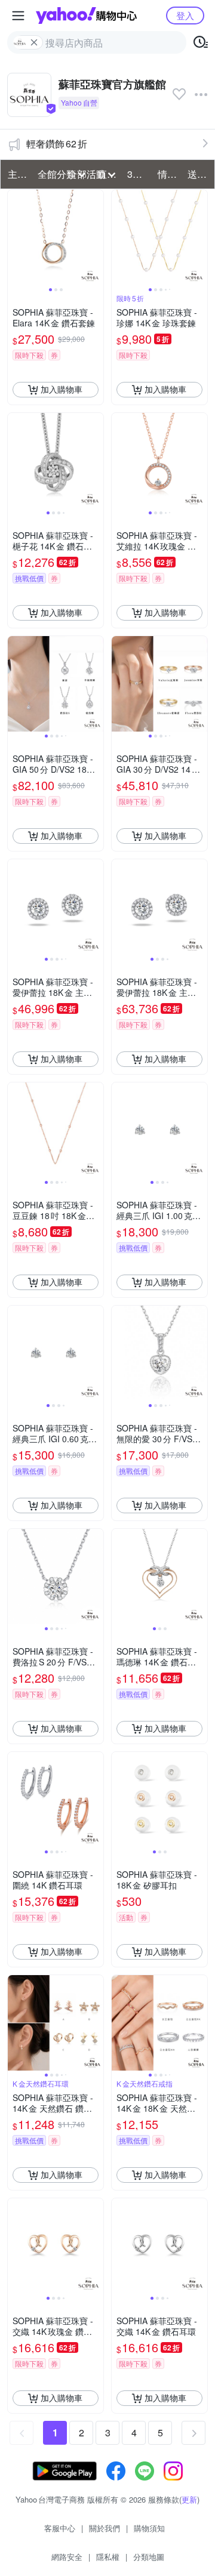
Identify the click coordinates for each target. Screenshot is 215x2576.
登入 (185, 15)
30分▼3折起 (139, 174)
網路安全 (67, 2557)
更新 (189, 2499)
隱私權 (108, 2557)
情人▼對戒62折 (169, 174)
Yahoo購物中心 (86, 16)
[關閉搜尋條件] (34, 42)
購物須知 (149, 2528)
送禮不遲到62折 (199, 174)
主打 (17, 174)
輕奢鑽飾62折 (57, 144)
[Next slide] (96, 237)
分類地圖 (149, 2557)
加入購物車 (62, 389)
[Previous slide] (16, 237)
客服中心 (60, 2528)
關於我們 (105, 2528)
